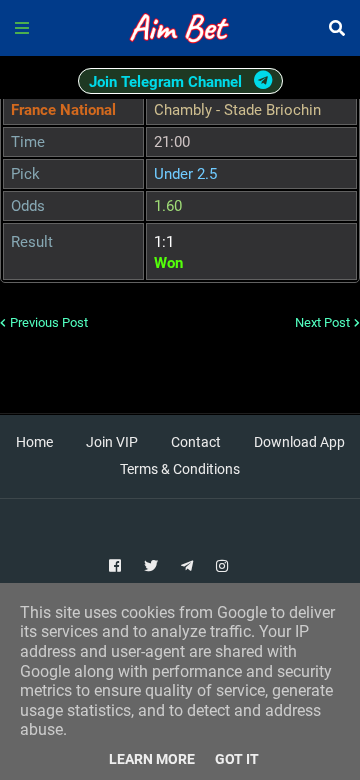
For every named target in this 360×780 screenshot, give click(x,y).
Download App (299, 442)
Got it (237, 759)
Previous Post (49, 322)
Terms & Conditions (180, 469)
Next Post (322, 322)
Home (34, 442)
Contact (196, 442)
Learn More (152, 759)
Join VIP (112, 442)
